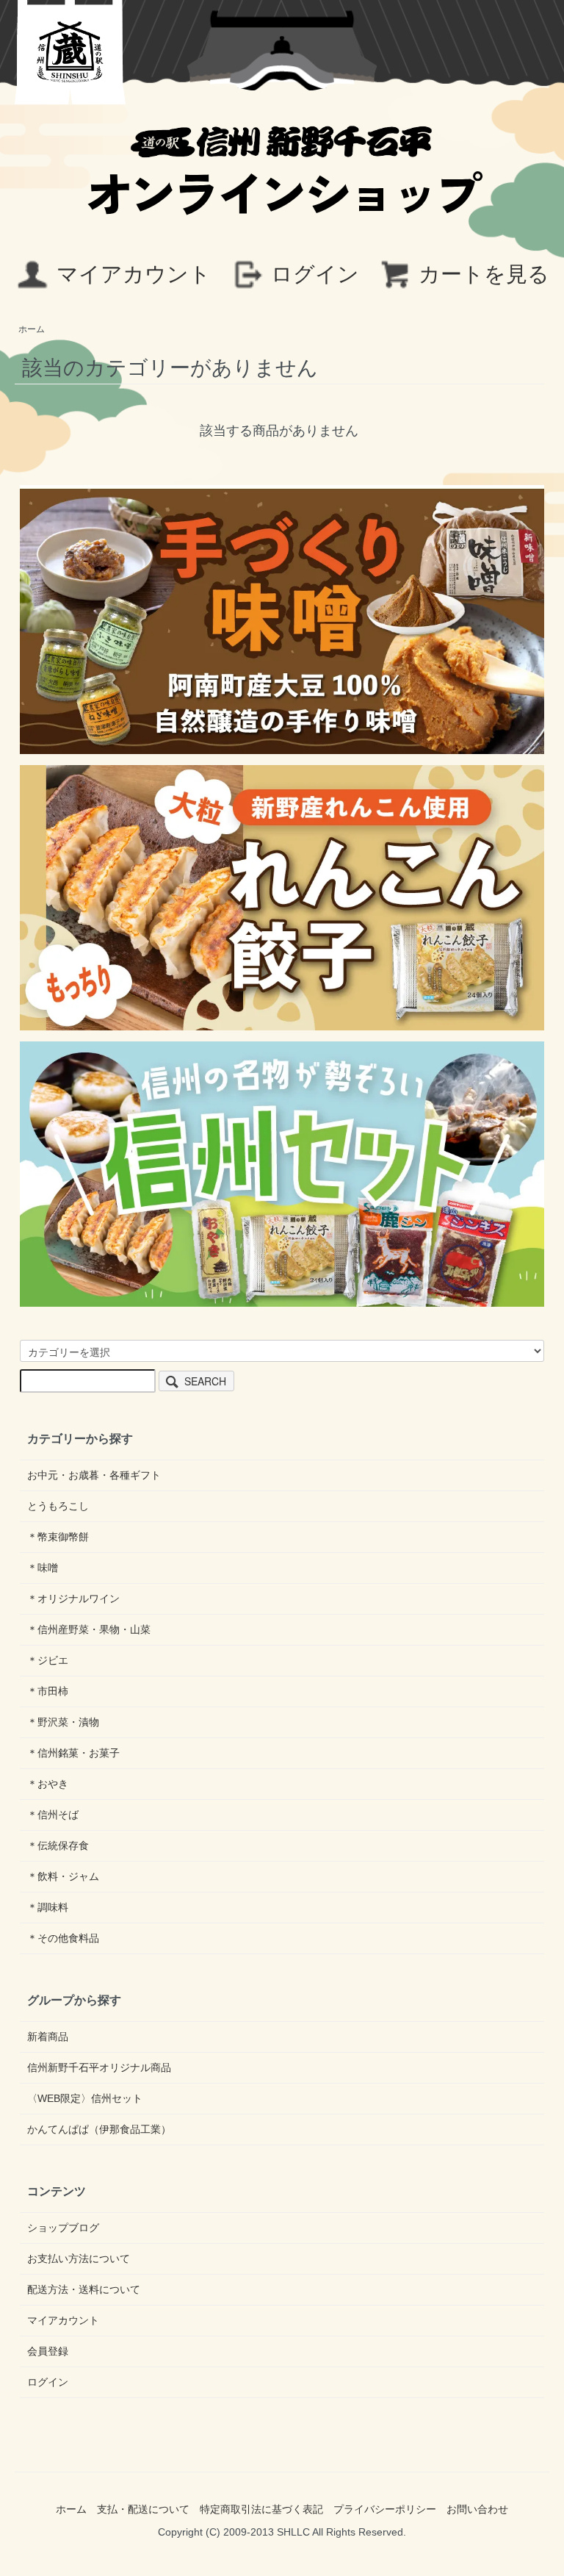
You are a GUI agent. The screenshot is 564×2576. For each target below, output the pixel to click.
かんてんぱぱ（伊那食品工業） (99, 2129)
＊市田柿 (48, 1691)
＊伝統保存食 (58, 1845)
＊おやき (48, 1784)
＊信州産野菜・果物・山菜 (89, 1629)
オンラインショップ (282, 186)
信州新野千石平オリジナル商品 (99, 2067)
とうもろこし (58, 1506)
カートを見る (484, 274)
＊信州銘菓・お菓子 (73, 1753)
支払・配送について (143, 2509)
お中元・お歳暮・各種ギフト (94, 1475)
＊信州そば (53, 1815)
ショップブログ (63, 2228)
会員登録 (48, 2351)
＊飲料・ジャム (63, 1876)
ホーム (32, 329)
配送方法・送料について (84, 2289)
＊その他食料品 (63, 1938)
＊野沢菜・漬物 (63, 1722)
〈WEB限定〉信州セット (85, 2098)
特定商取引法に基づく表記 (261, 2509)
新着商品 (48, 2037)
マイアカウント (134, 274)
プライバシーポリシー (385, 2509)
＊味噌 (43, 1568)
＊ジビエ (48, 1660)
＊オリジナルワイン (73, 1599)
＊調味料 (48, 1907)
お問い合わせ (477, 2509)
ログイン (315, 274)
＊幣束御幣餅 (58, 1537)
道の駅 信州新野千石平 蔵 (70, 52)
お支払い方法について (79, 2259)
